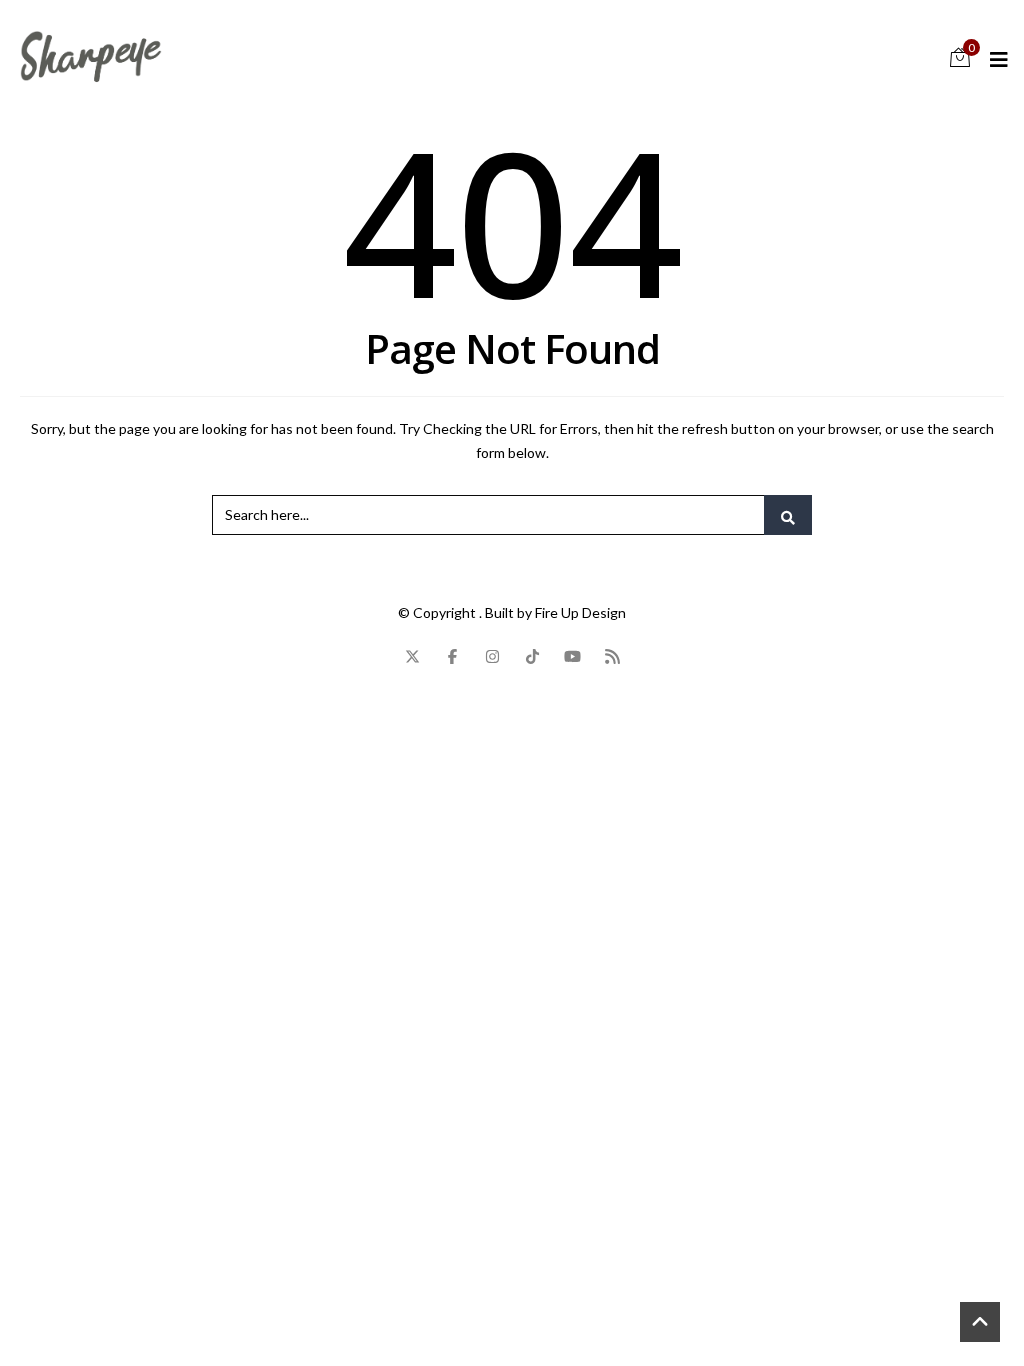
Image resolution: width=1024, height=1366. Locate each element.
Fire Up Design (580, 612)
